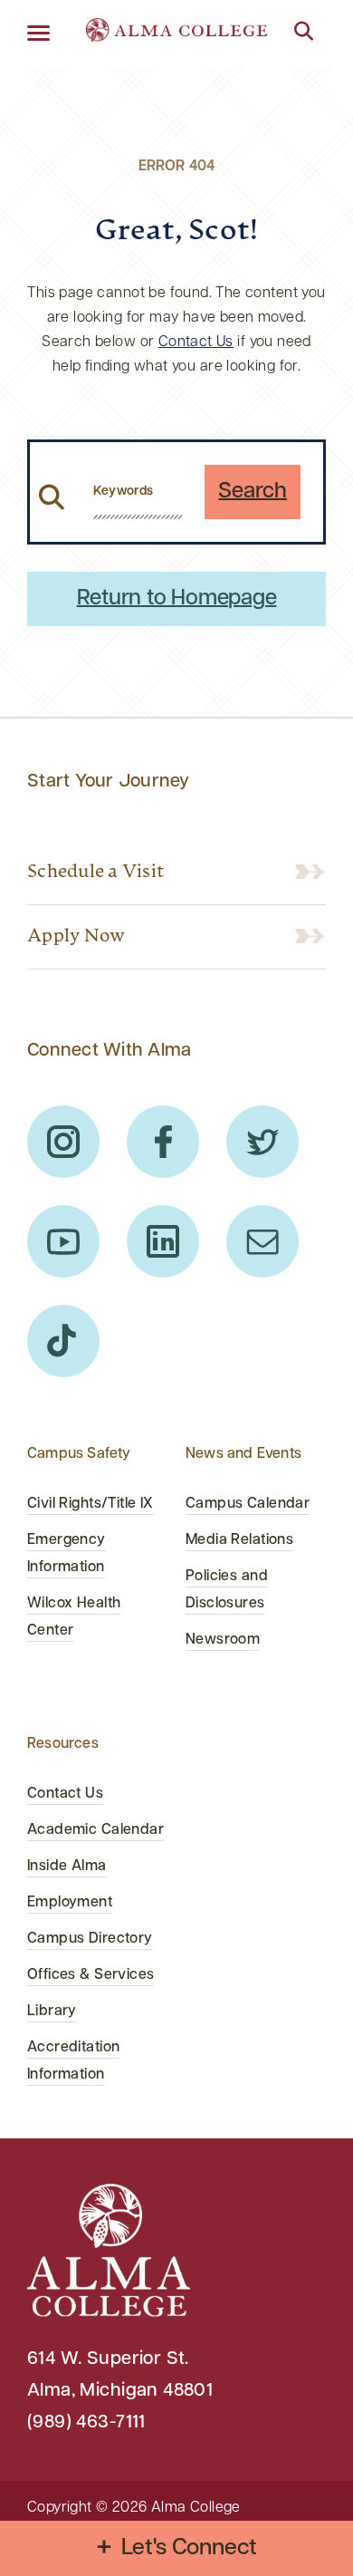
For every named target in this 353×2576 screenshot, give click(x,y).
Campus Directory (90, 1939)
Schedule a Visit (95, 873)
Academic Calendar (95, 1830)
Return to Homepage (177, 599)
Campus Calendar (248, 1504)
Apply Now (76, 937)
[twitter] (262, 1142)
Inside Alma (67, 1867)
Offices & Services (91, 1975)
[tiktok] (63, 1341)
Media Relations (239, 1540)
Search (253, 492)
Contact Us (196, 343)
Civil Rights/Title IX (91, 1504)
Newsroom (223, 1640)
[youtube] (63, 1241)
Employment (70, 1903)
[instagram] (63, 1142)
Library (52, 2012)
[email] (262, 1241)
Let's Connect (190, 2548)
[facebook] (163, 1142)
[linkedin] (163, 1241)
